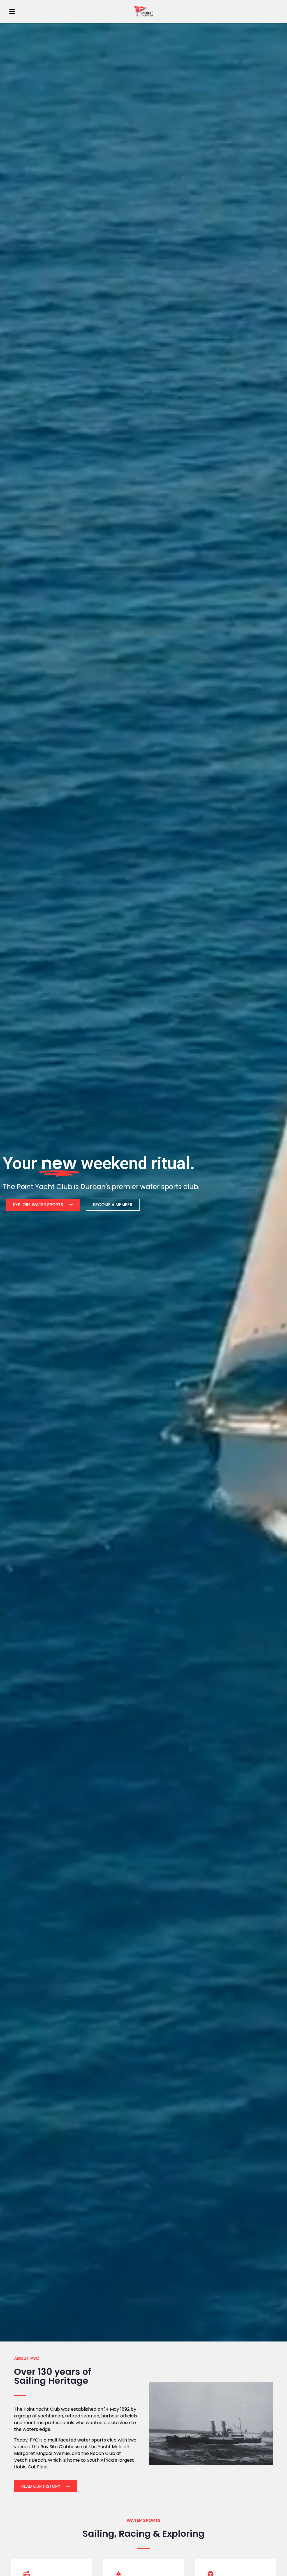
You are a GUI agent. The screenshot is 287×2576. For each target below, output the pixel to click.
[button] (12, 11)
